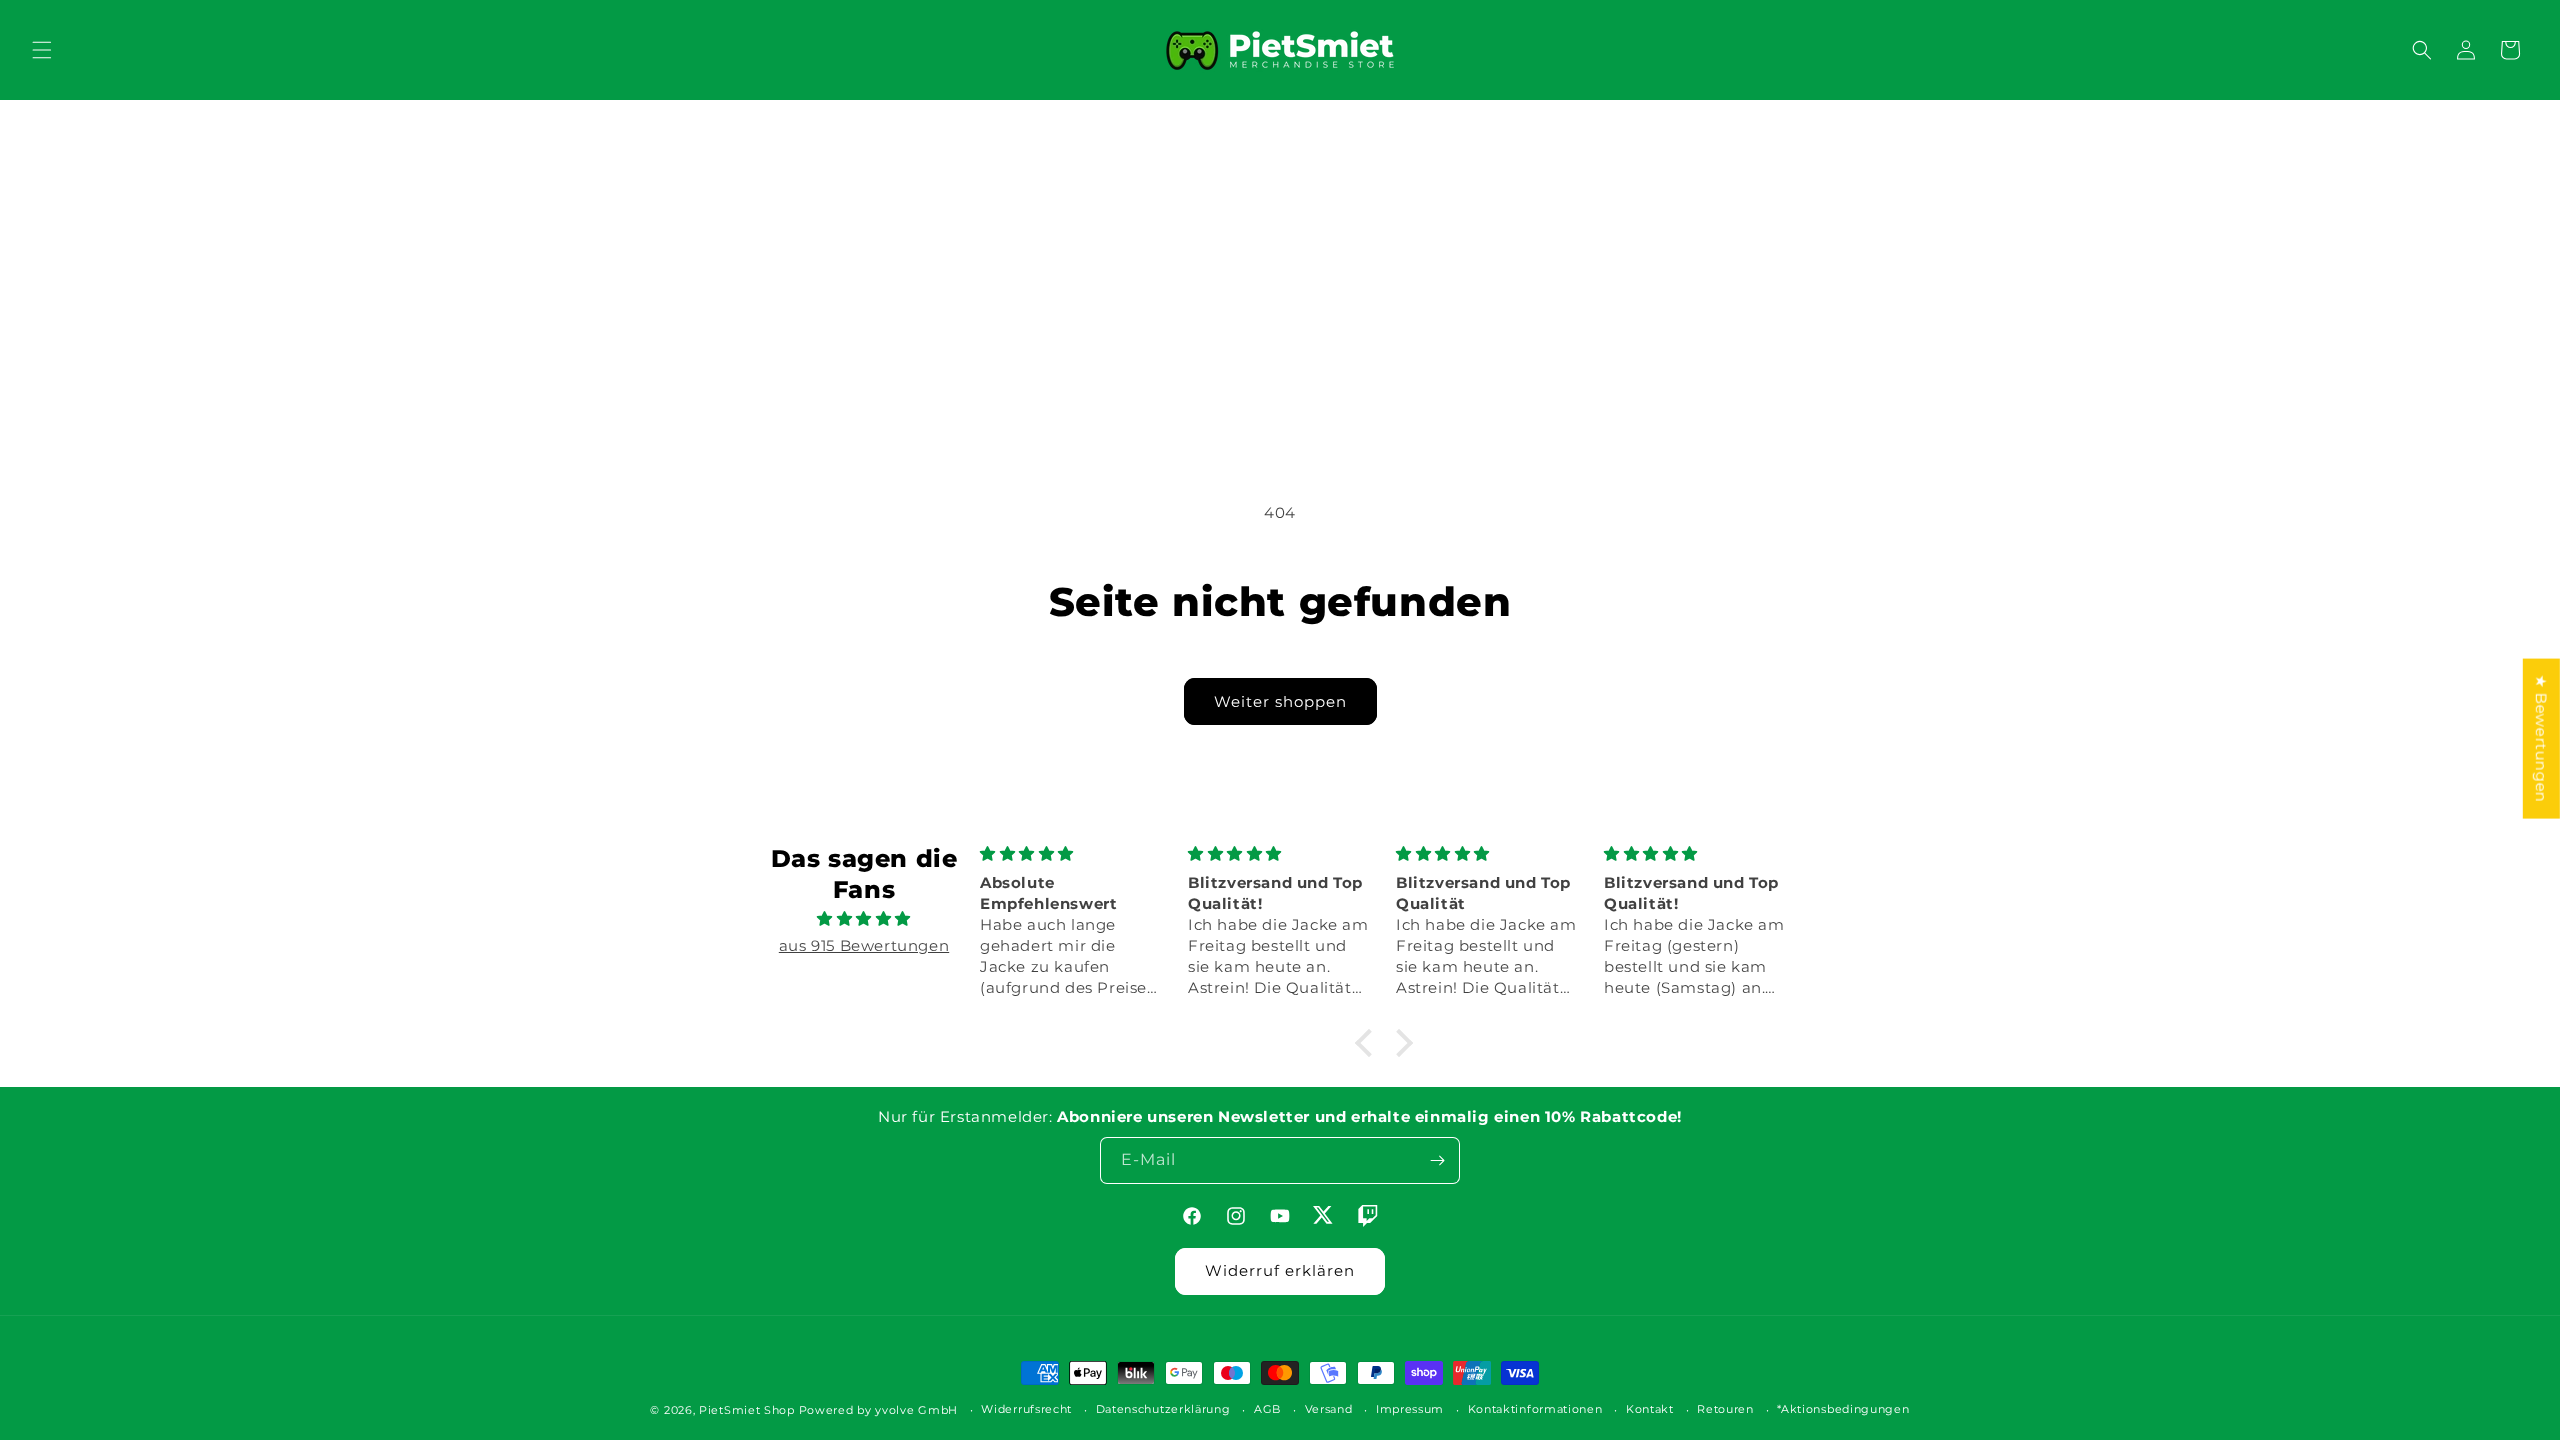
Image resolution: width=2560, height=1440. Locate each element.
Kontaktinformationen (1535, 1409)
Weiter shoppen (1280, 701)
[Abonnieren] (1437, 1160)
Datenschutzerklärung (1163, 1409)
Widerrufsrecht (1026, 1409)
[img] (864, 918)
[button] (42, 50)
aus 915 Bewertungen (864, 945)
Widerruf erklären (1280, 1270)
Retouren (1725, 1409)
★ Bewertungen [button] (2541, 739)
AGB (1267, 1409)
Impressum (1410, 1409)
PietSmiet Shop (747, 1410)
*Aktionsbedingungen (1843, 1409)
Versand (1329, 1409)
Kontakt (1650, 1409)
